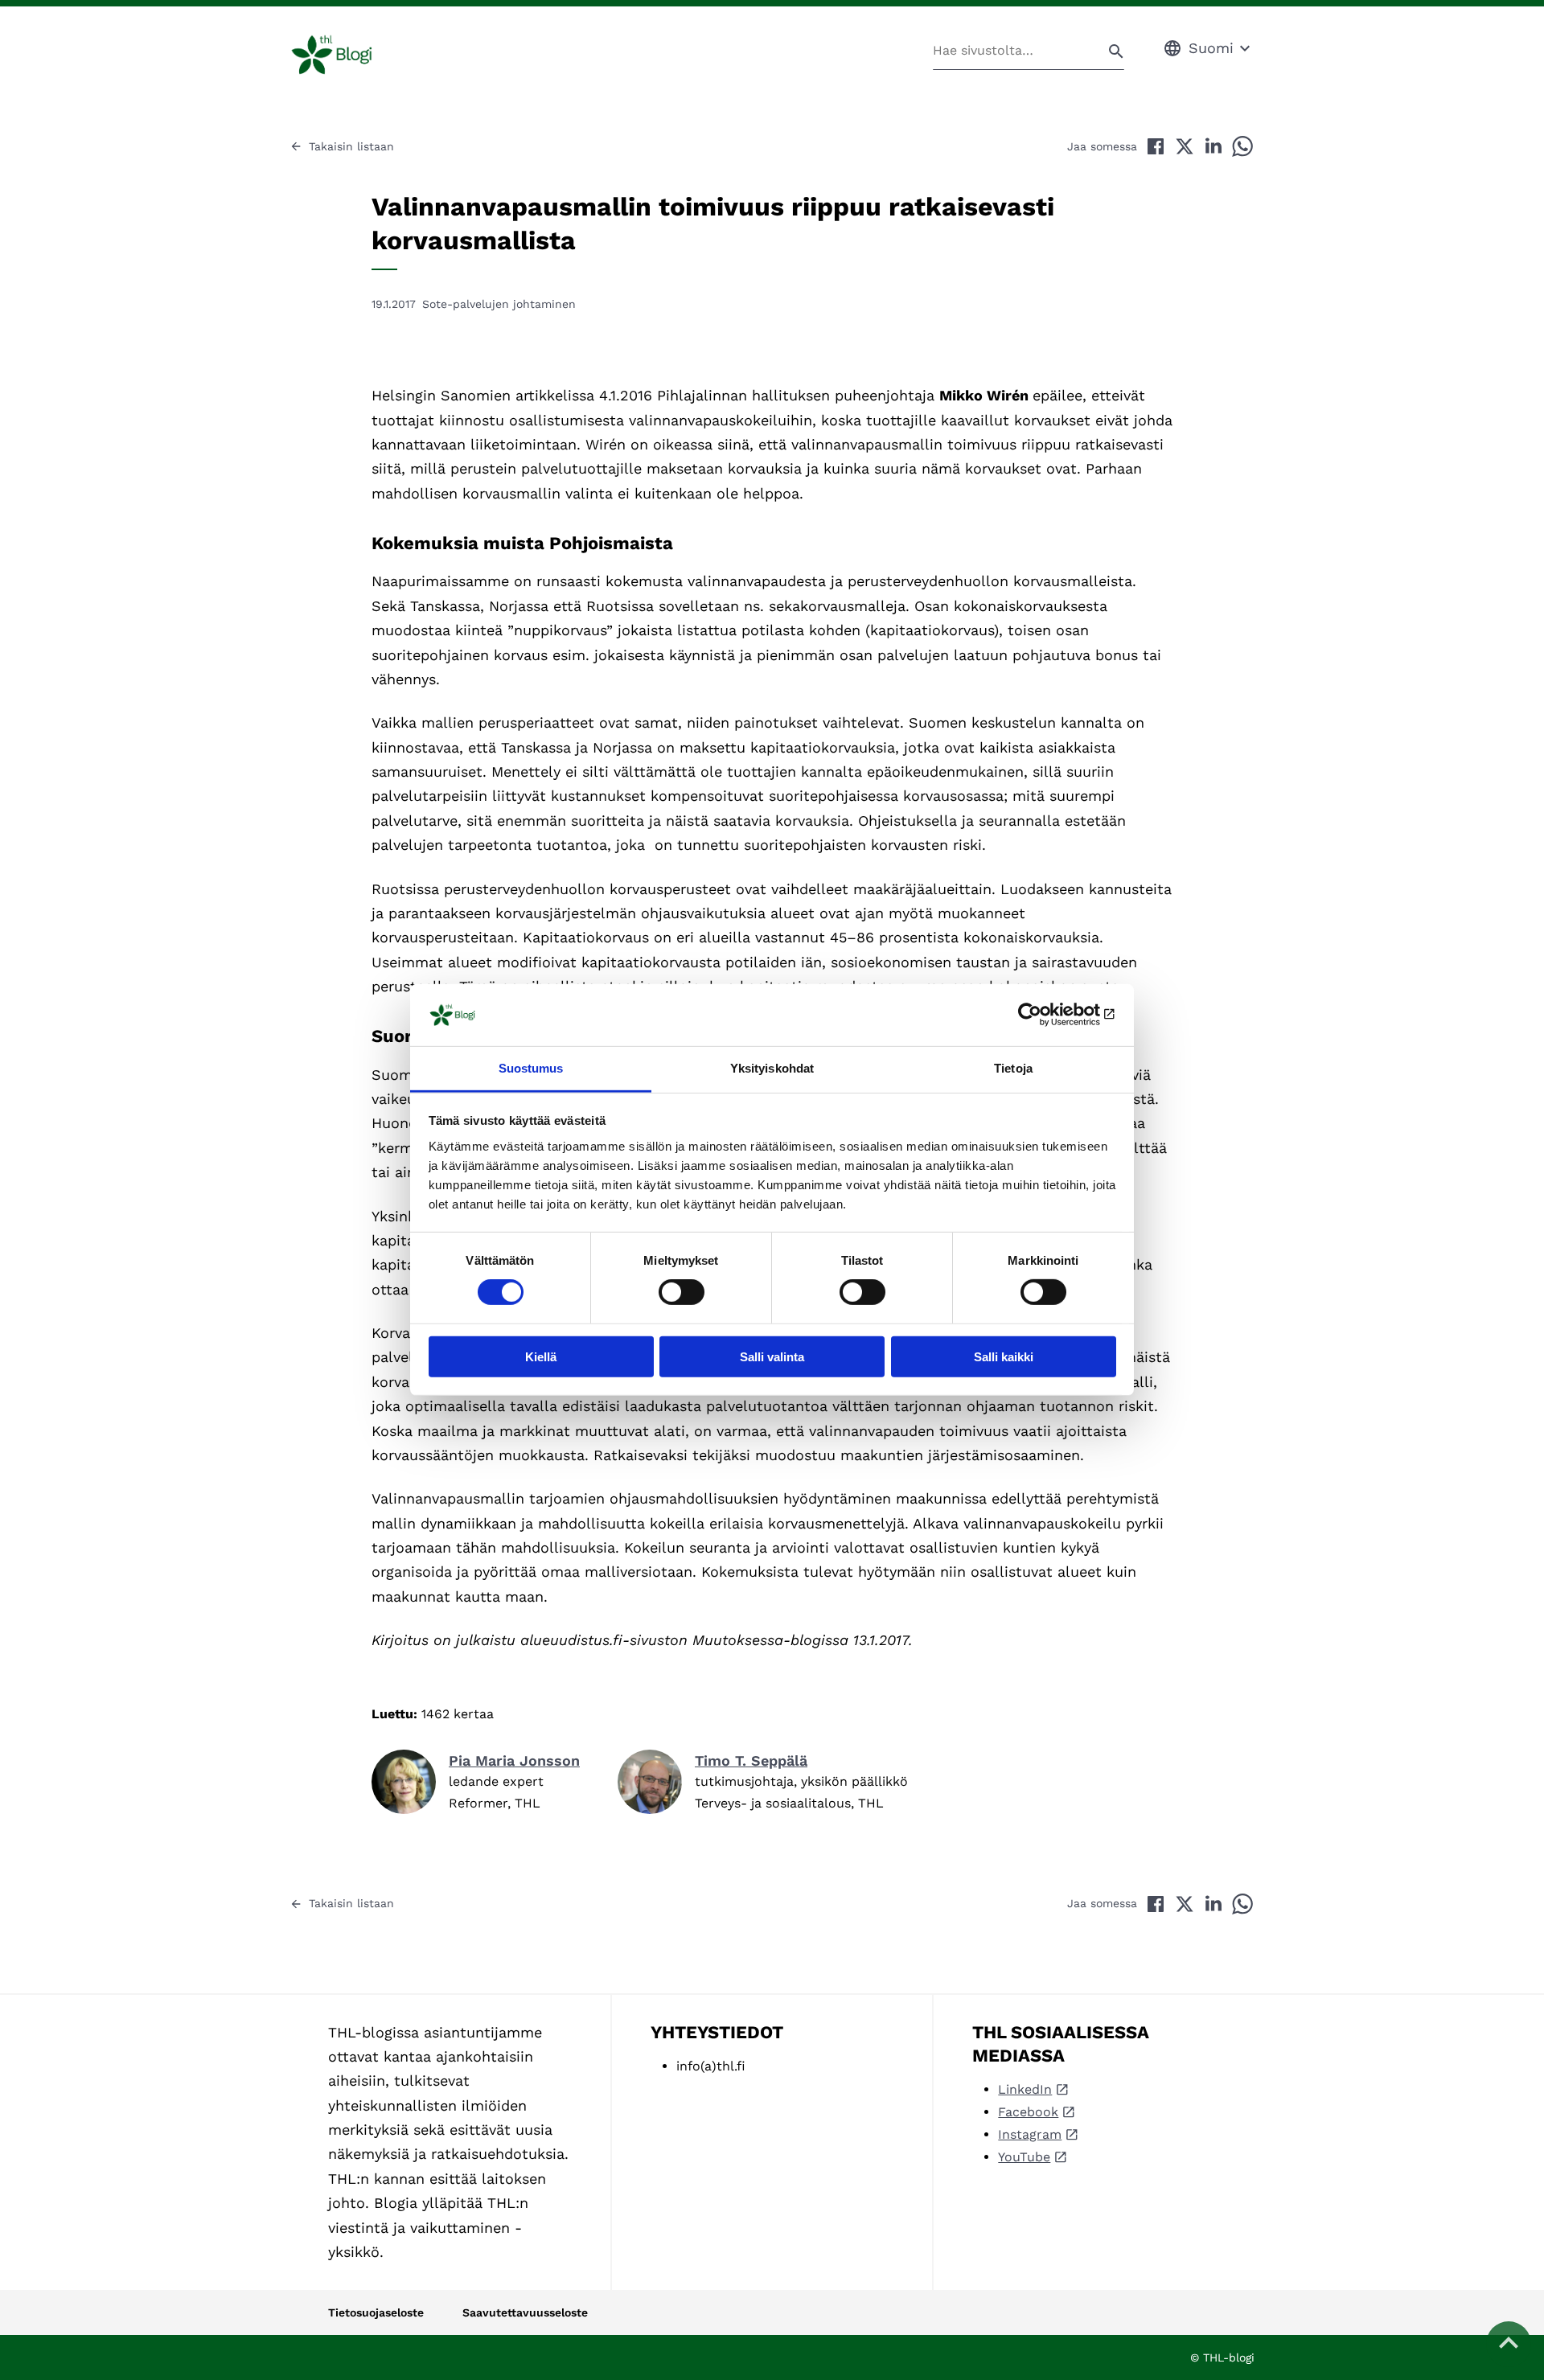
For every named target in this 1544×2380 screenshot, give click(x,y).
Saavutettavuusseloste (525, 2312)
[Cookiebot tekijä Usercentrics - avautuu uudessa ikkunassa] (1046, 1015)
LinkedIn (1025, 2089)
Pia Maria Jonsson (514, 1760)
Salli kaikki (1004, 1356)
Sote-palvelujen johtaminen (499, 304)
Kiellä (541, 1356)
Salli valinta (772, 1356)
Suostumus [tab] (531, 1068)
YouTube (1024, 2157)
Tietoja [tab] (1013, 1068)
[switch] (682, 1292)
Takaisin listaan (351, 146)
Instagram (1030, 2134)
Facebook (1028, 2112)
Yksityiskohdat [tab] (772, 1068)
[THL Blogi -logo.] (350, 55)
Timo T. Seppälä (751, 1760)
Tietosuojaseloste (376, 2312)
